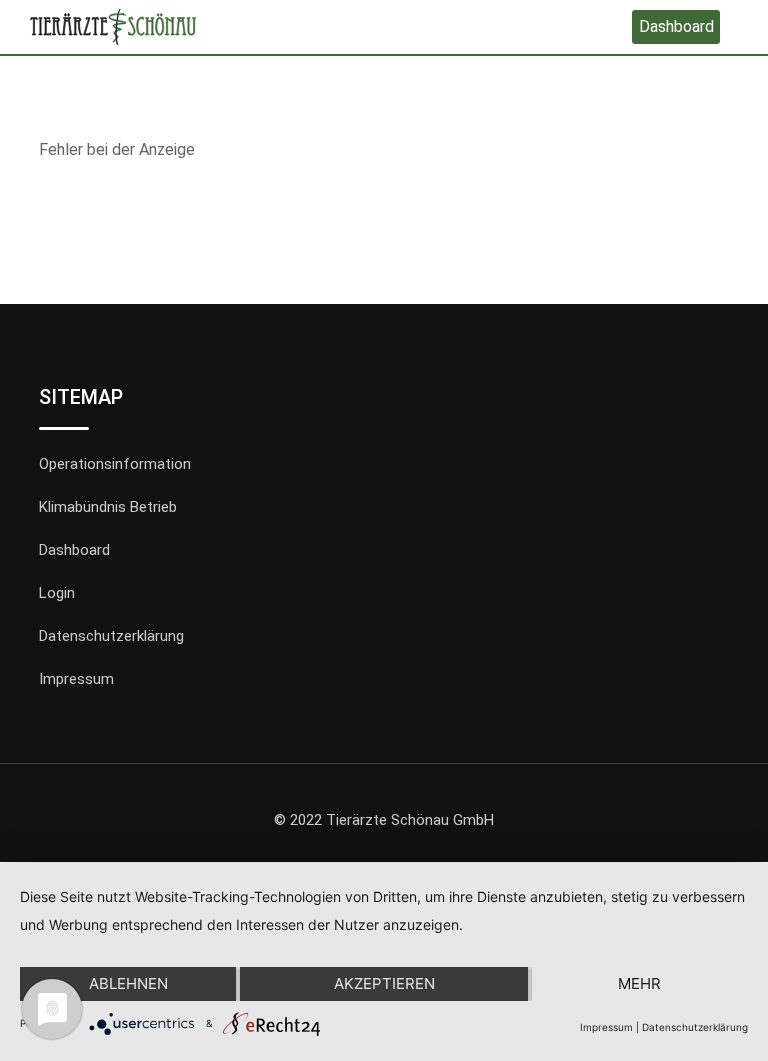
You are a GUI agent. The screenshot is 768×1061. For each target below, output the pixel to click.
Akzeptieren (384, 983)
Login (57, 593)
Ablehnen (128, 983)
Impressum (76, 679)
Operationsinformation (115, 464)
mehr (639, 983)
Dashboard (676, 26)
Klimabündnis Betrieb (108, 507)
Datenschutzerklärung (111, 636)
